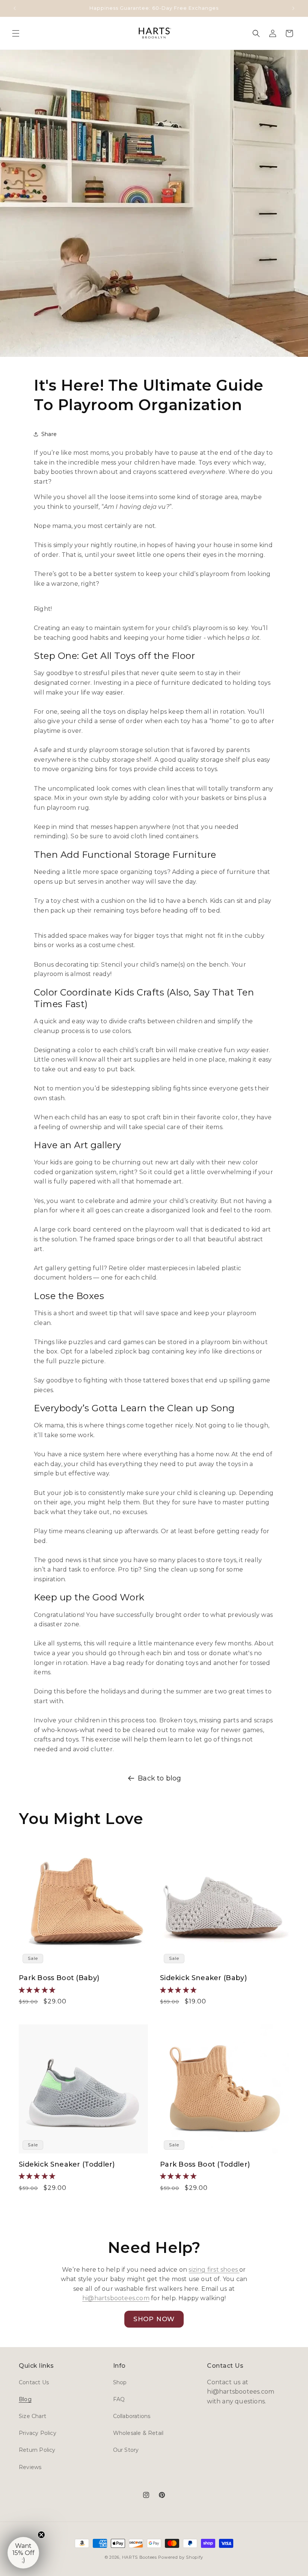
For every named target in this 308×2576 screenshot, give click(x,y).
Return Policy (37, 2450)
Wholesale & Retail (138, 2433)
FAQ (119, 2399)
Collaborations (132, 2416)
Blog (25, 2399)
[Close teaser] (41, 2535)
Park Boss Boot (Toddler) (205, 2164)
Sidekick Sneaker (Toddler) (67, 2164)
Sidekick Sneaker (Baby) (203, 1978)
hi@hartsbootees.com (116, 2298)
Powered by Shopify (181, 2557)
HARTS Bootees (140, 2557)
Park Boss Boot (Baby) (59, 1978)
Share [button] (49, 434)
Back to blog (159, 1778)
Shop (120, 2382)
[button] (16, 33)
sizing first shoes (214, 2270)
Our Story (126, 2450)
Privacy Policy (38, 2433)
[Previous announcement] (15, 8)
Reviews (30, 2467)
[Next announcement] (293, 8)
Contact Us (34, 2382)
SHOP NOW (154, 2319)
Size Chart (32, 2416)
